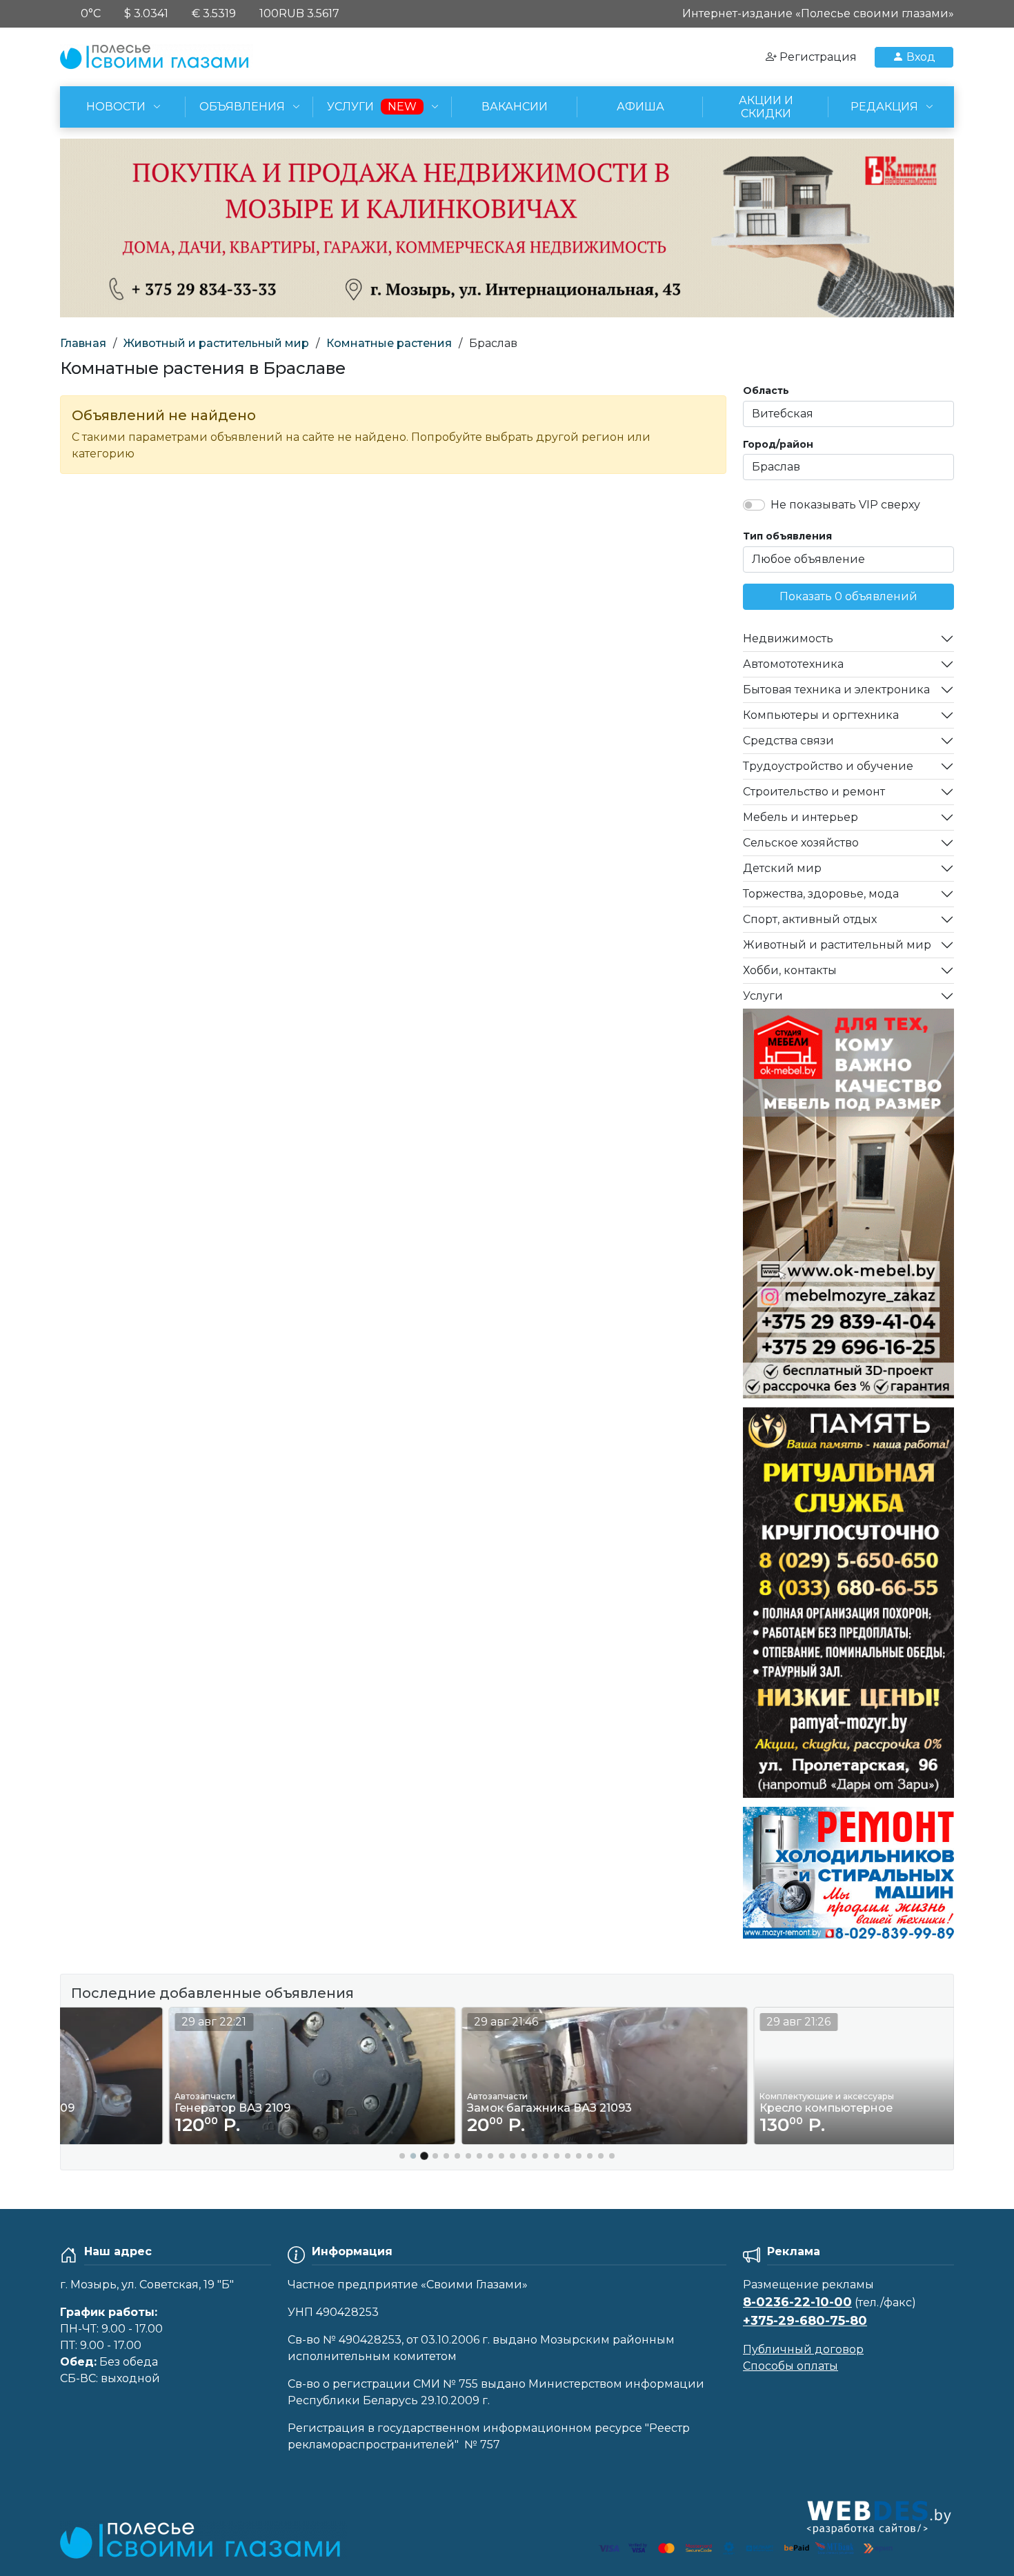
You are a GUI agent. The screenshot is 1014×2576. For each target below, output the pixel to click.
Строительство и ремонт (814, 792)
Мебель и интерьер (801, 817)
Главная (83, 343)
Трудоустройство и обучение (828, 766)
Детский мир (782, 868)
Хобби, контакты (790, 970)
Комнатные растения (389, 343)
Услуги (763, 996)
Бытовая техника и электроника (836, 690)
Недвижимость (788, 638)
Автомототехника (793, 664)
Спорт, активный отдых (810, 919)
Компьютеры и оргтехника (821, 715)
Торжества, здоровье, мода (821, 894)
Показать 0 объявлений (848, 596)
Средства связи (788, 741)
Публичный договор (803, 2349)
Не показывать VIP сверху (845, 505)
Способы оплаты (791, 2366)
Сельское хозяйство (801, 843)
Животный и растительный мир (216, 343)
